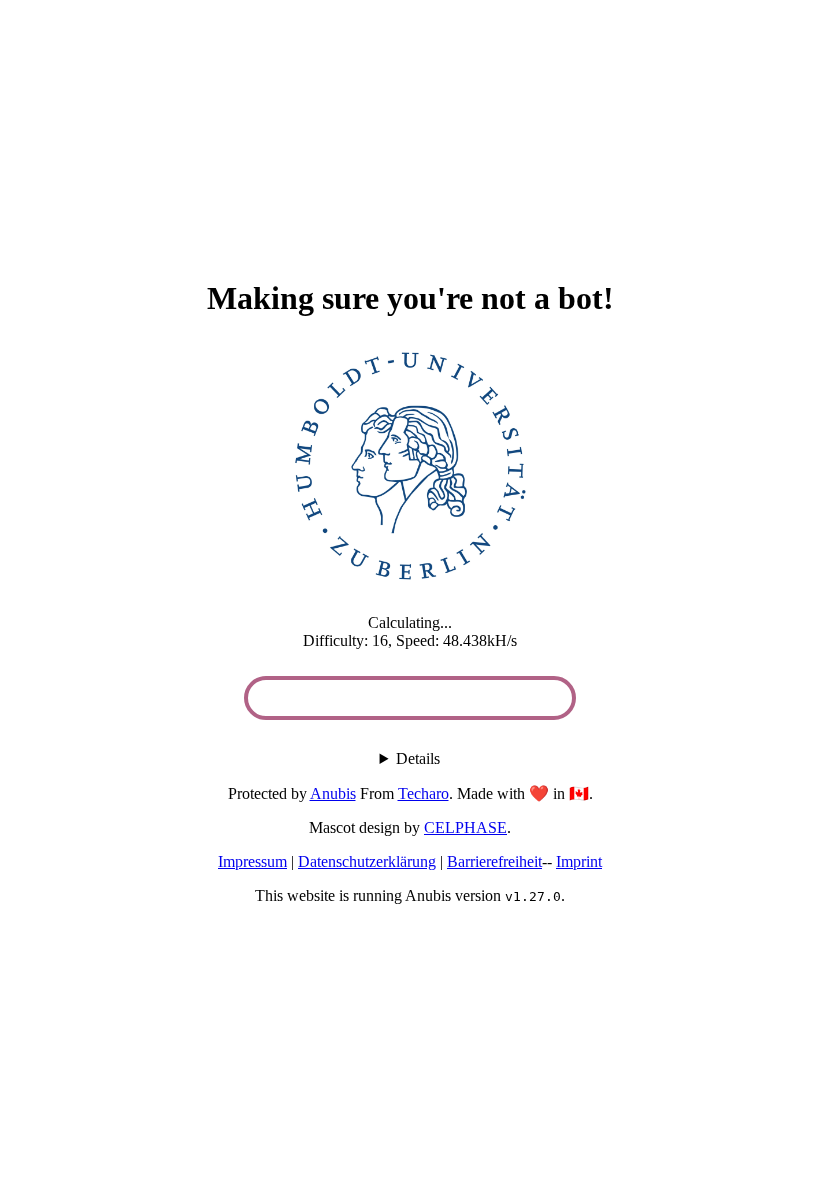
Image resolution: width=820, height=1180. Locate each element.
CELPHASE (465, 827)
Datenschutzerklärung (367, 861)
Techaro (423, 793)
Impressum (252, 861)
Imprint (579, 861)
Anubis (333, 793)
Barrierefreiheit (494, 861)
